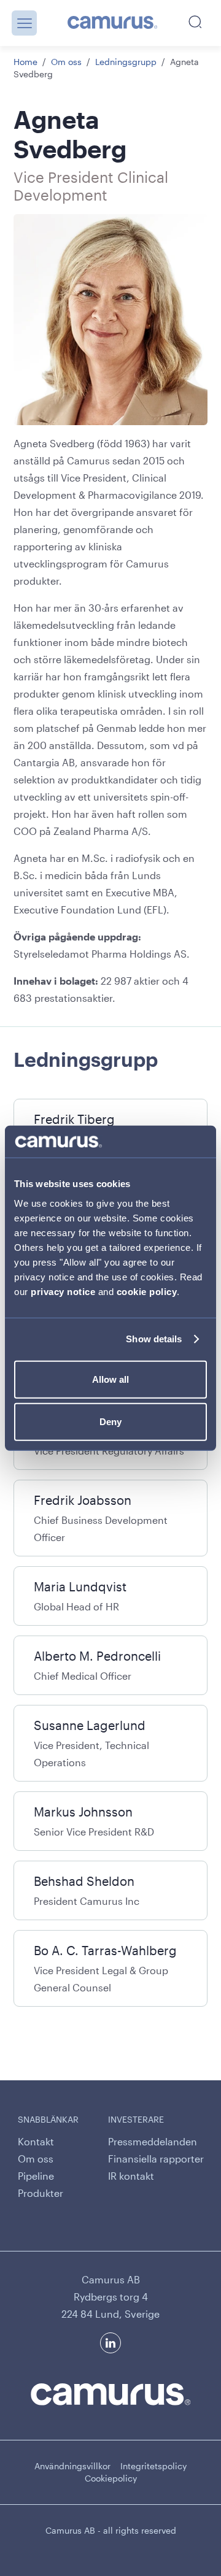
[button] (24, 23)
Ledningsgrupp (126, 62)
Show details (154, 1339)
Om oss (66, 62)
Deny (110, 1422)
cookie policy (147, 1291)
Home (25, 62)
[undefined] (113, 23)
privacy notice (63, 1291)
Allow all (110, 1379)
